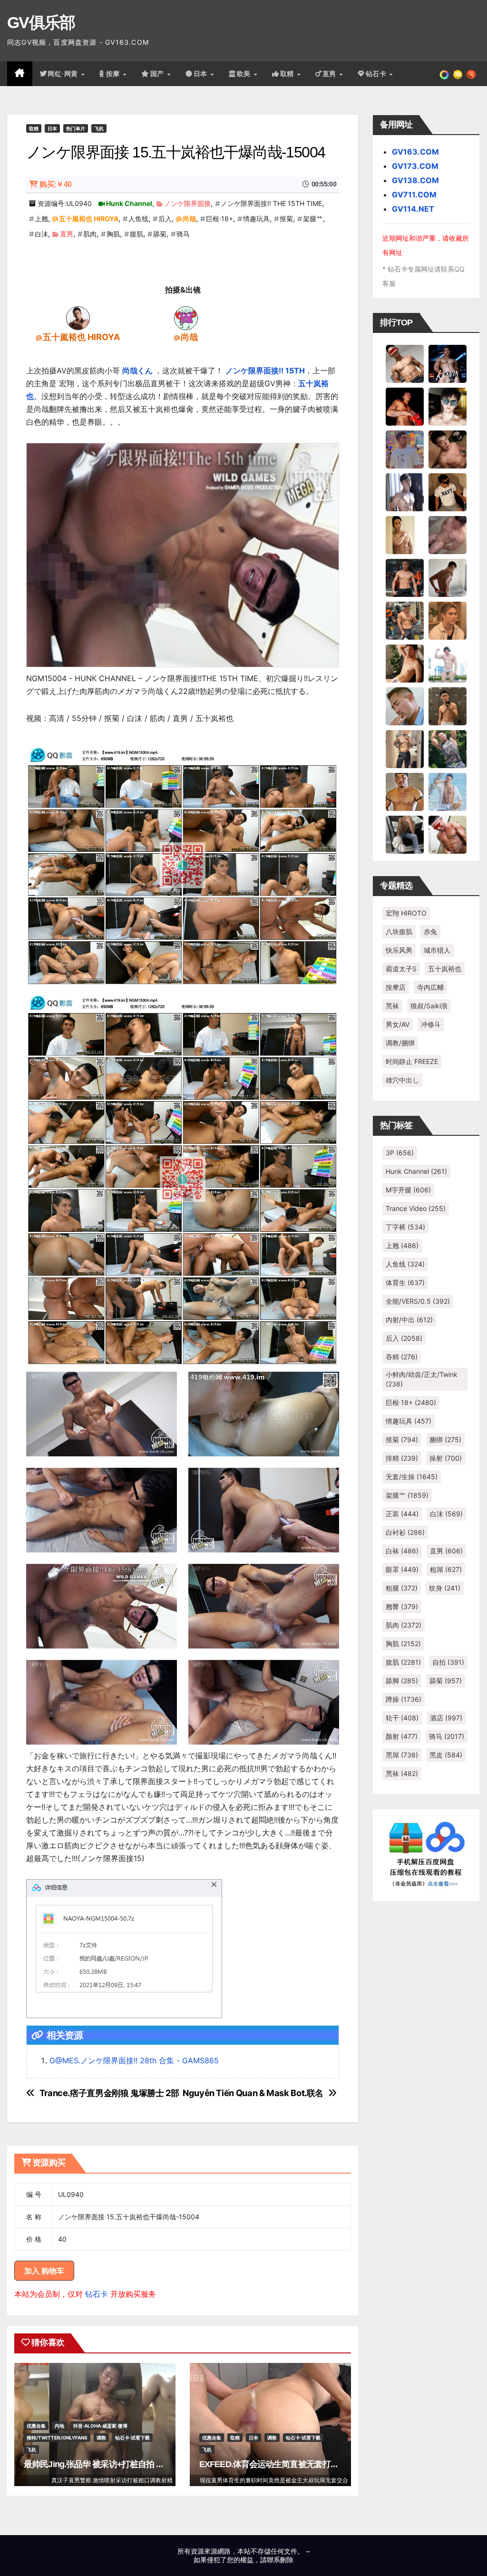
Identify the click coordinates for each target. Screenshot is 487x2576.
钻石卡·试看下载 (132, 2438)
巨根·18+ (219, 219)
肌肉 (90, 234)
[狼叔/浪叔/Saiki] (448, 406)
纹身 (445, 1588)
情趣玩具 (256, 219)
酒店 (446, 1718)
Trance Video (416, 1208)
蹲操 (404, 1699)
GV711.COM (414, 195)
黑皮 (446, 1755)
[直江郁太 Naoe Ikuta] (448, 834)
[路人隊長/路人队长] (405, 748)
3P (400, 1153)
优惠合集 (36, 2426)
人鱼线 (138, 219)
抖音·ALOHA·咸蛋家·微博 (100, 2426)
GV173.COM (415, 166)
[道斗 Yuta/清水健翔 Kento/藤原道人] (448, 620)
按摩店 (396, 987)
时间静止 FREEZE (412, 1061)
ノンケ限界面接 (187, 203)
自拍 (448, 1662)
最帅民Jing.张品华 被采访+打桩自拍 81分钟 (102, 2464)
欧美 (245, 74)
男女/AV (398, 1024)
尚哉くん (137, 371)
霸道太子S (401, 969)
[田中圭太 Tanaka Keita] (405, 663)
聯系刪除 (280, 2560)
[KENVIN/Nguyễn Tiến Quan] (448, 363)
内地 (59, 2426)
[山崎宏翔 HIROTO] (405, 363)
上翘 (41, 219)
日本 (202, 74)
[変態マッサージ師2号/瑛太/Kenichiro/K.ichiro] (405, 534)
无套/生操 (412, 1477)
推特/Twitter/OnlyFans (57, 2438)
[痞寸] (405, 577)
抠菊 (286, 219)
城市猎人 (437, 950)
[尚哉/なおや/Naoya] (186, 317)
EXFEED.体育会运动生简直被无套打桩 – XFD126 (287, 2464)
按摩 (114, 74)
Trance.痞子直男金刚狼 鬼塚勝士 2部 (109, 2093)
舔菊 (160, 234)
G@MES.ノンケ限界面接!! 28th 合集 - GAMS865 (134, 2060)
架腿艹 (313, 219)
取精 (288, 74)
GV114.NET (413, 209)
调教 (101, 2438)
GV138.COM (415, 180)
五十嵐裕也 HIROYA (89, 219)
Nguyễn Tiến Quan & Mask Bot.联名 (253, 2093)
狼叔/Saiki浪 (429, 1006)
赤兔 (430, 932)
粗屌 (446, 1569)
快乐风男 (399, 950)
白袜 (402, 1551)
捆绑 (445, 1439)
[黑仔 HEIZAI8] (405, 620)
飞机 (99, 128)
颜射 (402, 1736)
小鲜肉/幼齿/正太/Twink (422, 1379)
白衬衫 (405, 1532)
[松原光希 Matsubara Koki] (448, 449)
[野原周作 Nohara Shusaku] (405, 791)
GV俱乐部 (41, 22)
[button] (471, 74)
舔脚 (402, 1681)
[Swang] (405, 406)
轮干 (402, 1718)
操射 (446, 1458)
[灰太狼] (405, 834)
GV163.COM (415, 152)
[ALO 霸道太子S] (448, 577)
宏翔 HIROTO (406, 913)
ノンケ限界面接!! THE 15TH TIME (271, 203)
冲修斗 (431, 1024)
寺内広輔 (430, 987)
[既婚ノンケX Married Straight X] (448, 534)
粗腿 (402, 1588)
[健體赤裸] (448, 663)
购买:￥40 (55, 184)
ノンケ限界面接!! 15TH (265, 371)
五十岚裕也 (445, 969)
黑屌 (402, 1755)
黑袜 (392, 1006)
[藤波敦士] (448, 791)
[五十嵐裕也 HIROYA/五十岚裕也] (78, 317)
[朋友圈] (444, 74)
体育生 (405, 1283)
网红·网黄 (64, 74)
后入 (165, 219)
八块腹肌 (399, 932)
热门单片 (76, 128)
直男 (331, 74)
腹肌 (136, 234)
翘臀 (402, 1606)
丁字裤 (405, 1227)
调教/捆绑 (400, 1043)
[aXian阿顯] (448, 705)
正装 (402, 1514)
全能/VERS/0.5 (418, 1301)
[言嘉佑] (405, 491)
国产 (158, 74)
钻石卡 (97, 2294)
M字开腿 (408, 1190)
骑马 (183, 234)
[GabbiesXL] (405, 705)
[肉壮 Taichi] (448, 748)
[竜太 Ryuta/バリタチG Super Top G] (448, 491)
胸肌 (113, 234)
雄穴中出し (402, 1080)
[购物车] (458, 74)
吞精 (402, 1357)
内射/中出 (409, 1320)
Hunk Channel (129, 203)
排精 (402, 1458)
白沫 (41, 234)
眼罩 (402, 1569)
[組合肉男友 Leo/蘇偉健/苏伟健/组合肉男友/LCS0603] (405, 449)
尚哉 (189, 219)
